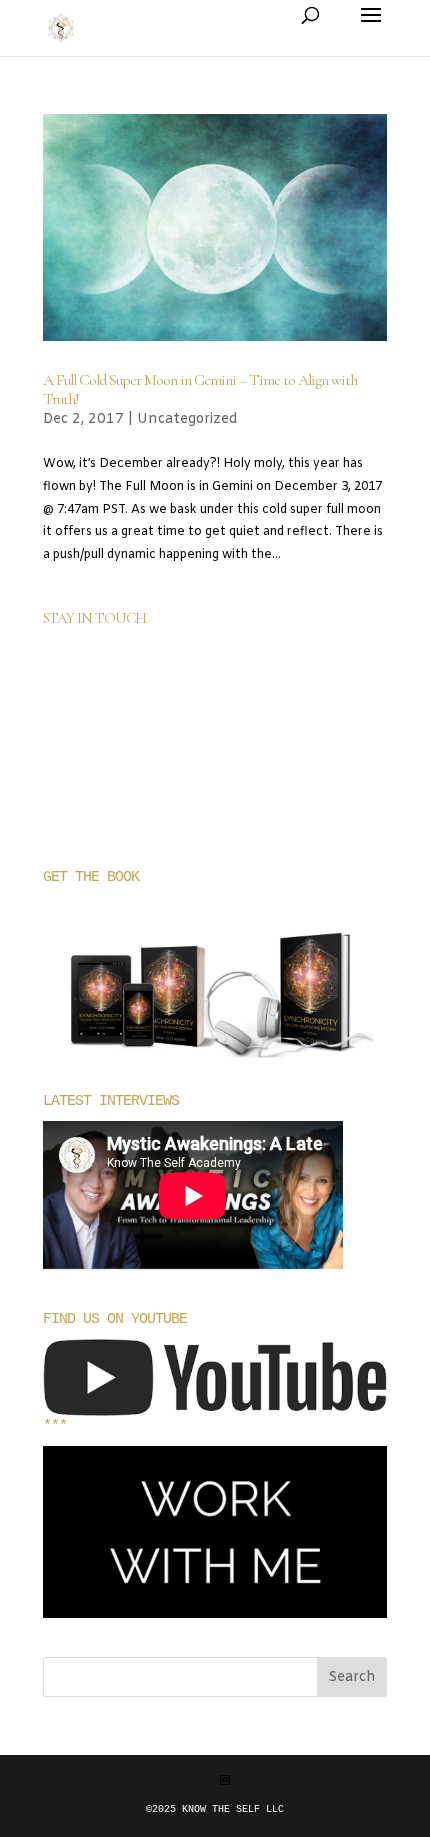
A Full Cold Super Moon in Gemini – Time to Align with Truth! (200, 389)
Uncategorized (187, 419)
